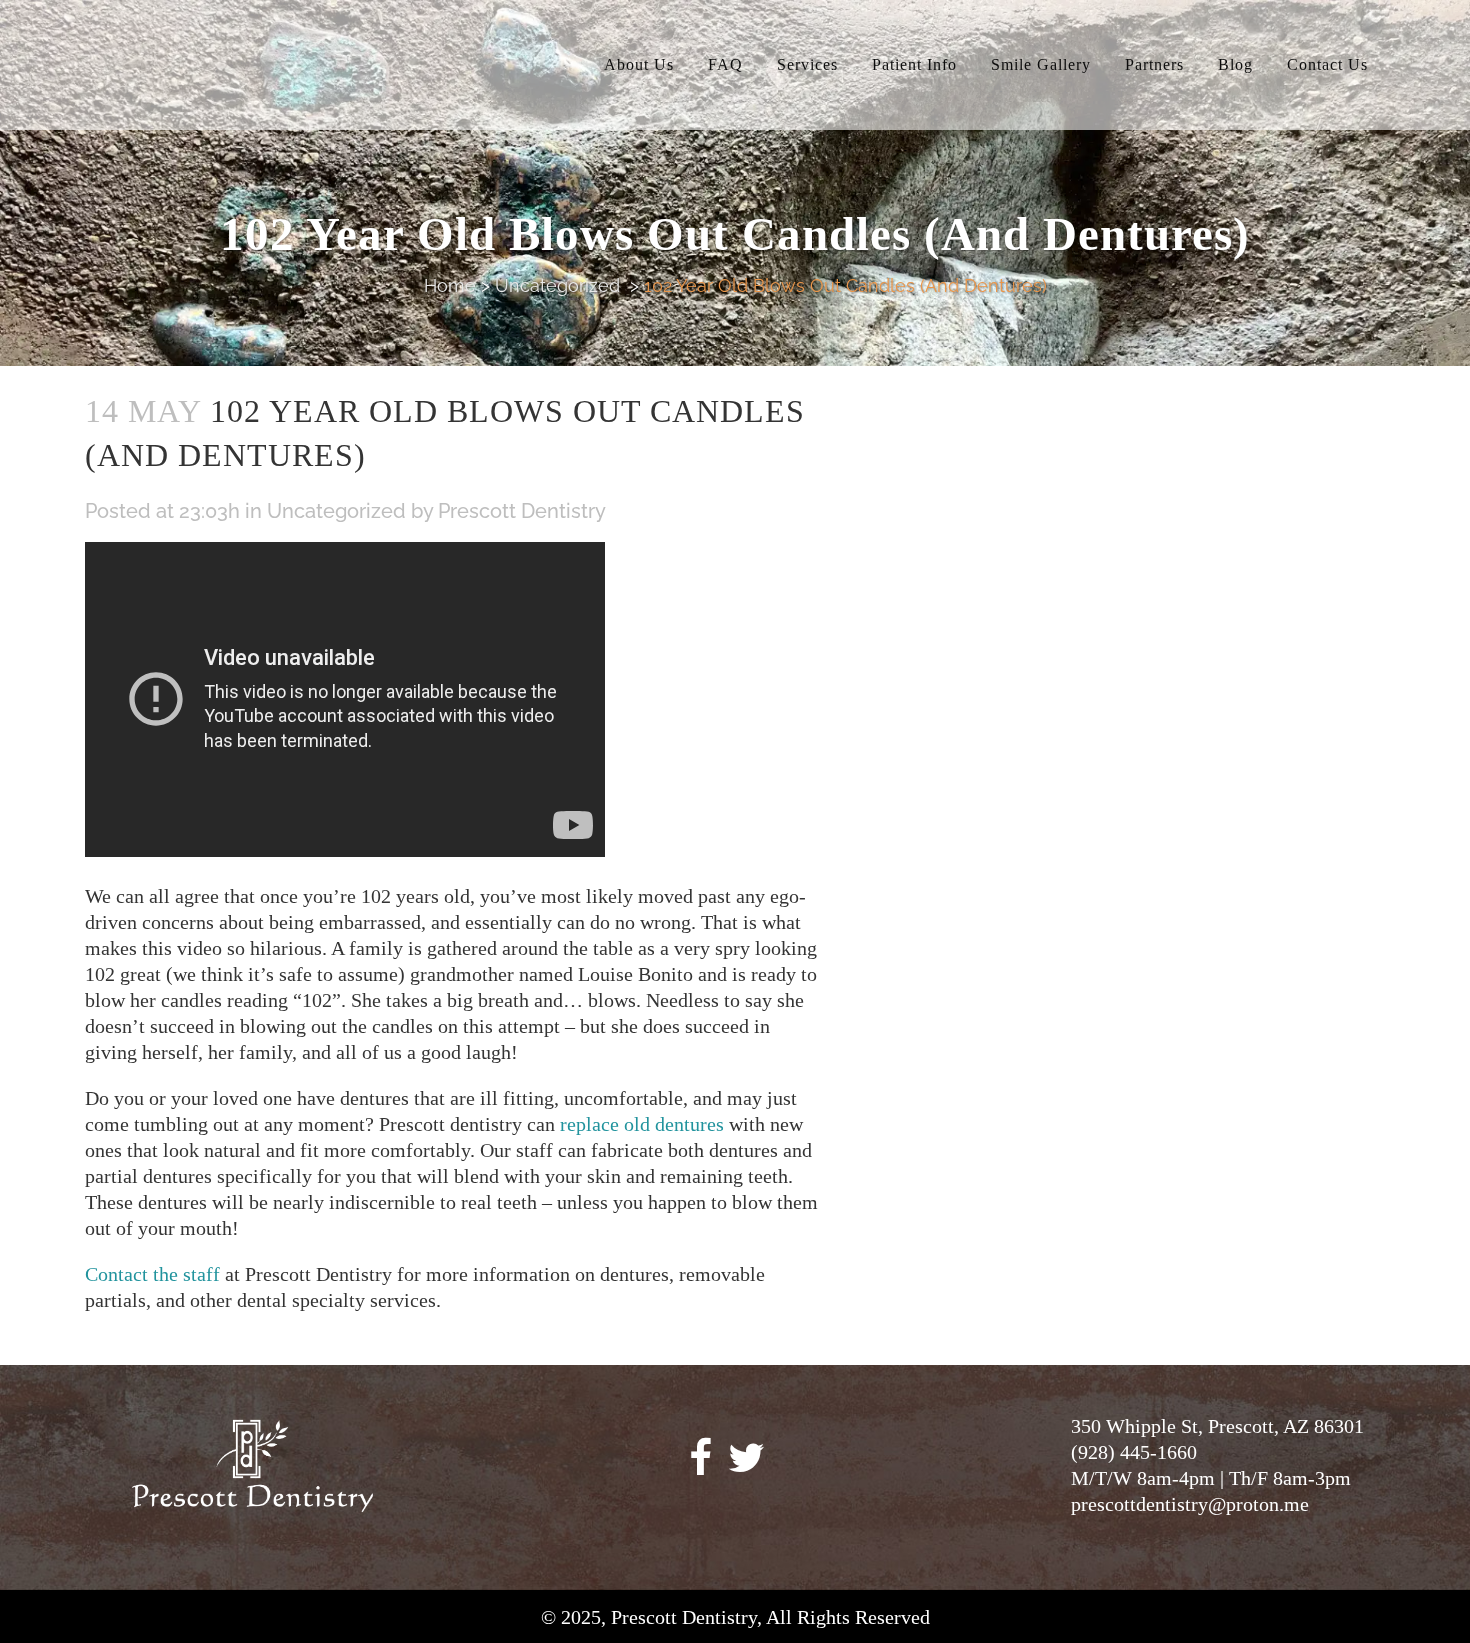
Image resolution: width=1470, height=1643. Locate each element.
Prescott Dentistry (522, 511)
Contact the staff (152, 1274)
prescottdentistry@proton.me (1190, 1504)
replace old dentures (642, 1124)
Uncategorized (557, 285)
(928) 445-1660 (1134, 1452)
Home (450, 285)
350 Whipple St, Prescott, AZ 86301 (1217, 1426)
